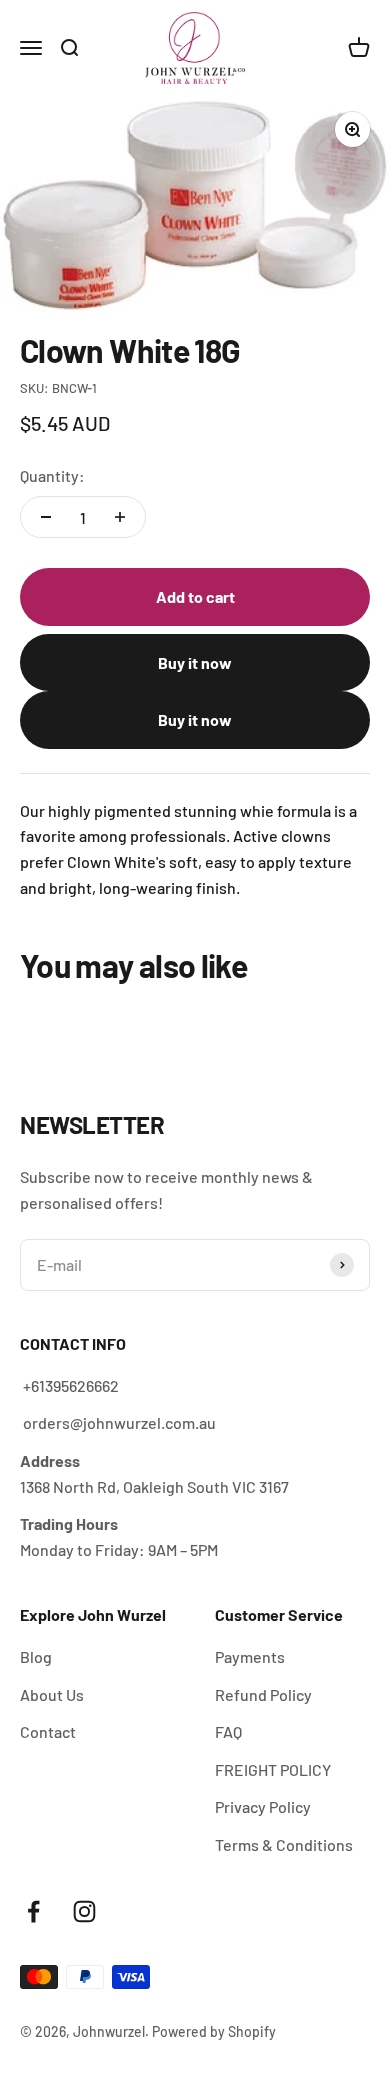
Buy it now (195, 662)
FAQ (228, 1731)
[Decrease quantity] (46, 517)
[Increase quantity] (120, 517)
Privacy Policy (263, 1806)
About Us (52, 1694)
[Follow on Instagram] (84, 1911)
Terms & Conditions (284, 1844)
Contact (48, 1731)
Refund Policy (263, 1694)
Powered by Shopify (214, 2031)
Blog (36, 1656)
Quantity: (52, 475)
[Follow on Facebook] (33, 1911)
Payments (250, 1656)
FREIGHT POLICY (273, 1769)
